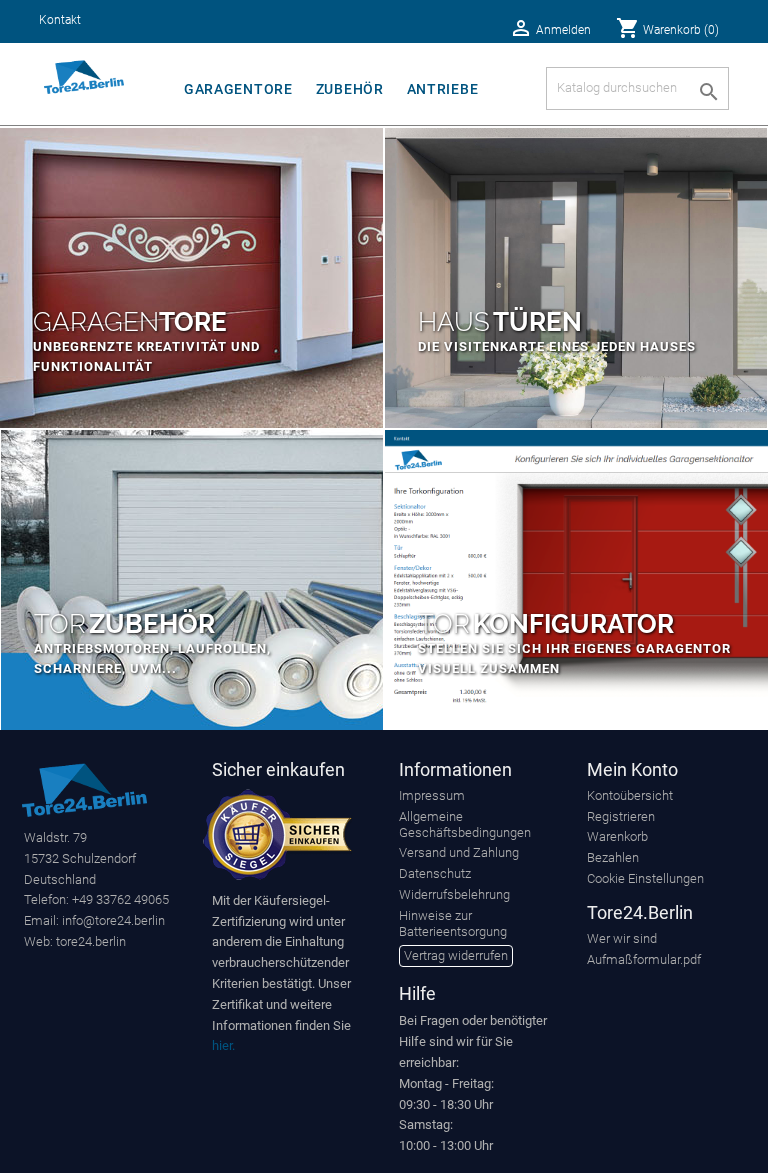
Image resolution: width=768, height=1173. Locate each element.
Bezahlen (613, 857)
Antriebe (443, 89)
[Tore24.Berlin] (84, 788)
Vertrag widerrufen (456, 955)
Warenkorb (617, 836)
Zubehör (350, 89)
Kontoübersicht (630, 795)
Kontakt (60, 20)
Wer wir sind (622, 938)
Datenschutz (435, 873)
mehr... (576, 580)
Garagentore (238, 89)
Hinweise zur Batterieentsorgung (453, 923)
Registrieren (621, 816)
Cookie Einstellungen (645, 878)
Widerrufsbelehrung (454, 894)
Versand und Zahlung (459, 852)
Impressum (432, 795)
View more (191, 278)
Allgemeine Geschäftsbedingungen (465, 824)
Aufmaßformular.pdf (644, 959)
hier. (223, 1045)
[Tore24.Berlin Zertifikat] (277, 833)
